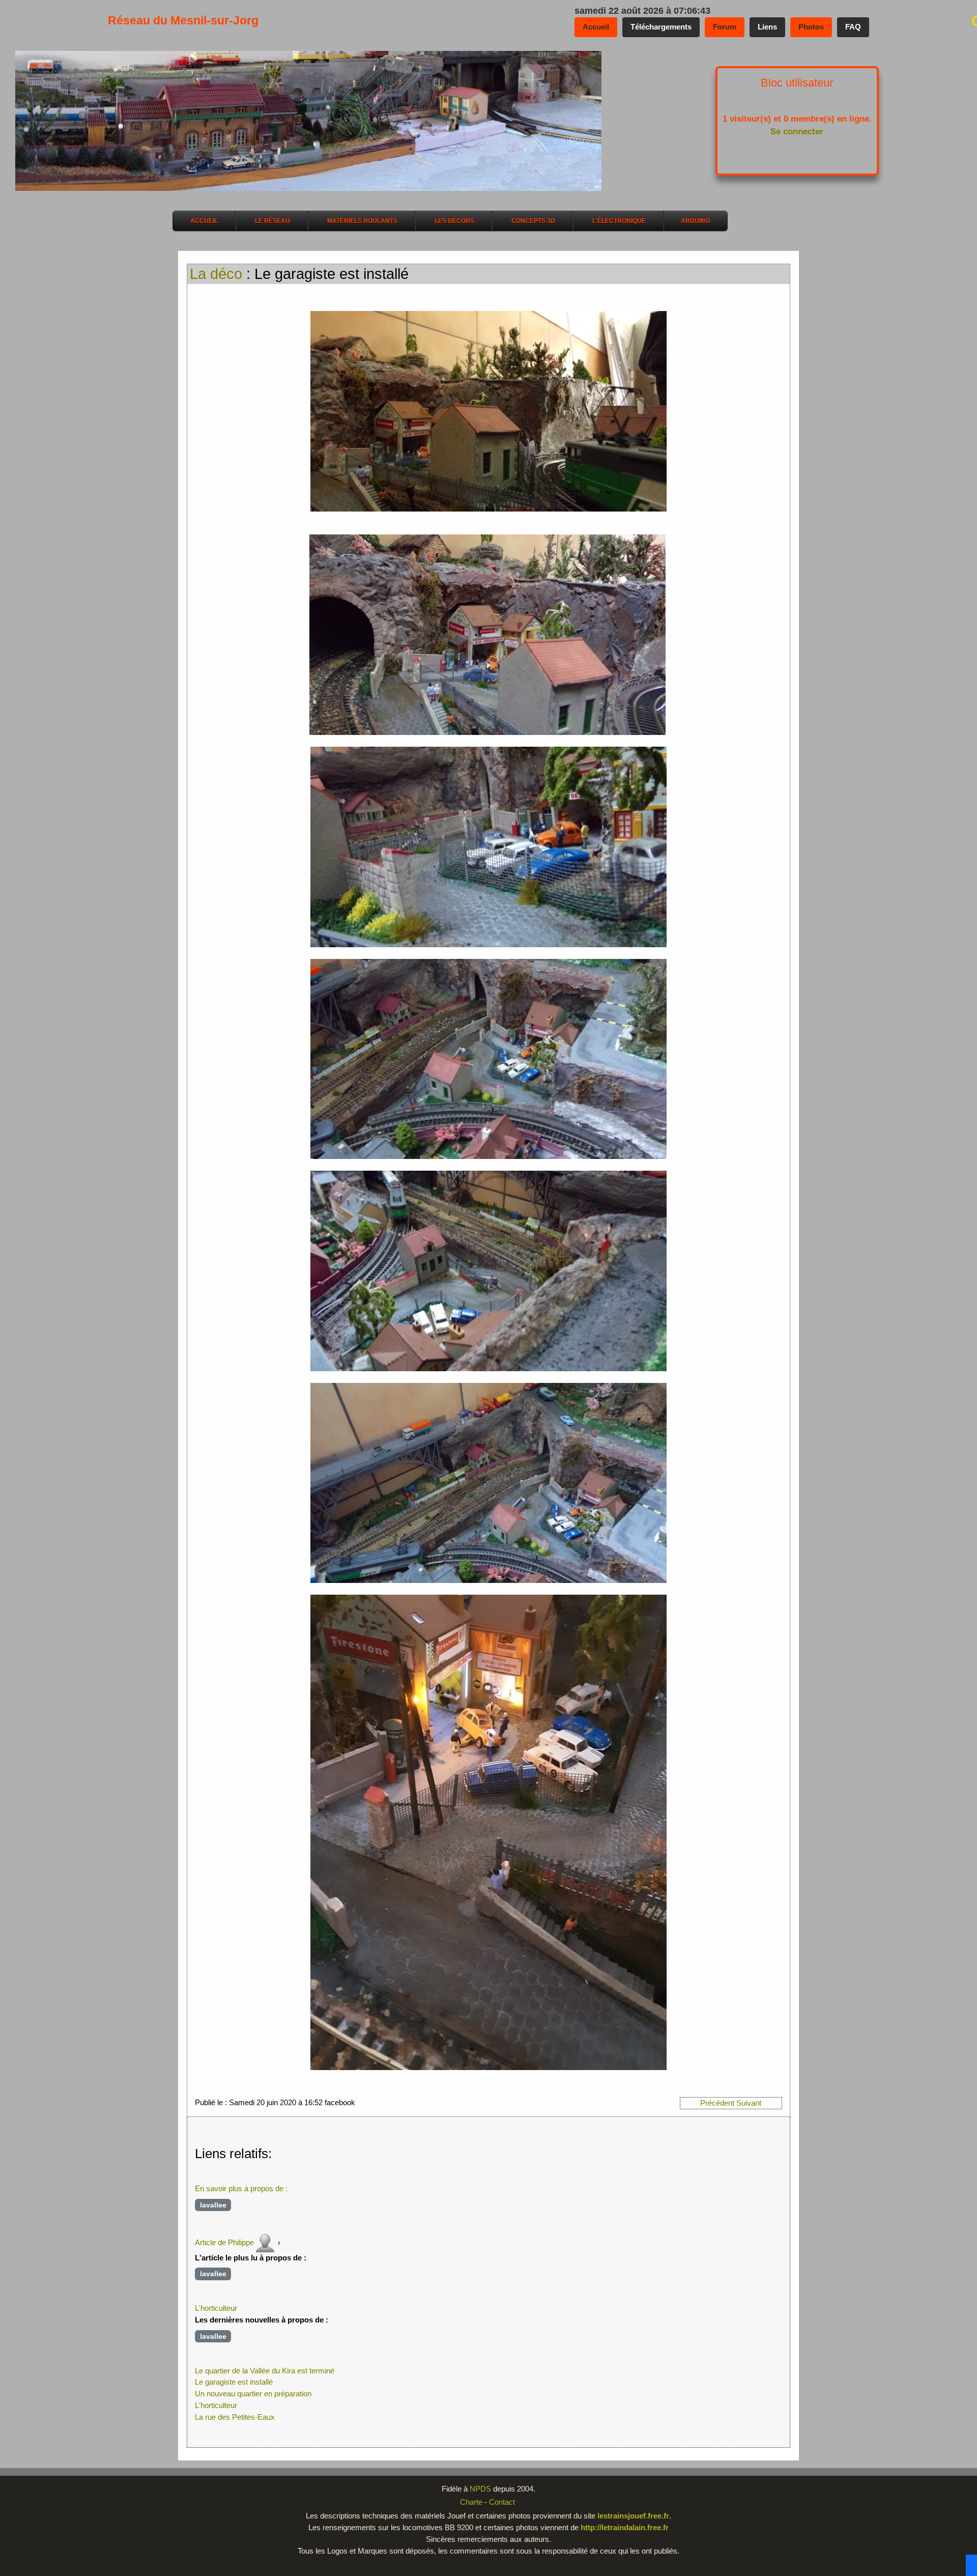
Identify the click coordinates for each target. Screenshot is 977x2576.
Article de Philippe (224, 2242)
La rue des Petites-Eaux (235, 2417)
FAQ (853, 27)
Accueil (596, 27)
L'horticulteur (216, 2308)
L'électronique (619, 221)
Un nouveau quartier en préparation (253, 2394)
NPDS (481, 2489)
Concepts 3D (533, 221)
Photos (811, 27)
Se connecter (797, 132)
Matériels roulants (362, 221)
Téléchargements (661, 27)
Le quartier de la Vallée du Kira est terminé (265, 2371)
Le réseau (272, 221)
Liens (767, 27)
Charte (471, 2502)
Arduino (695, 221)
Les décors (454, 221)
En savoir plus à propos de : (241, 2188)
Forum (725, 27)
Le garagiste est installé (234, 2382)
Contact (502, 2502)
